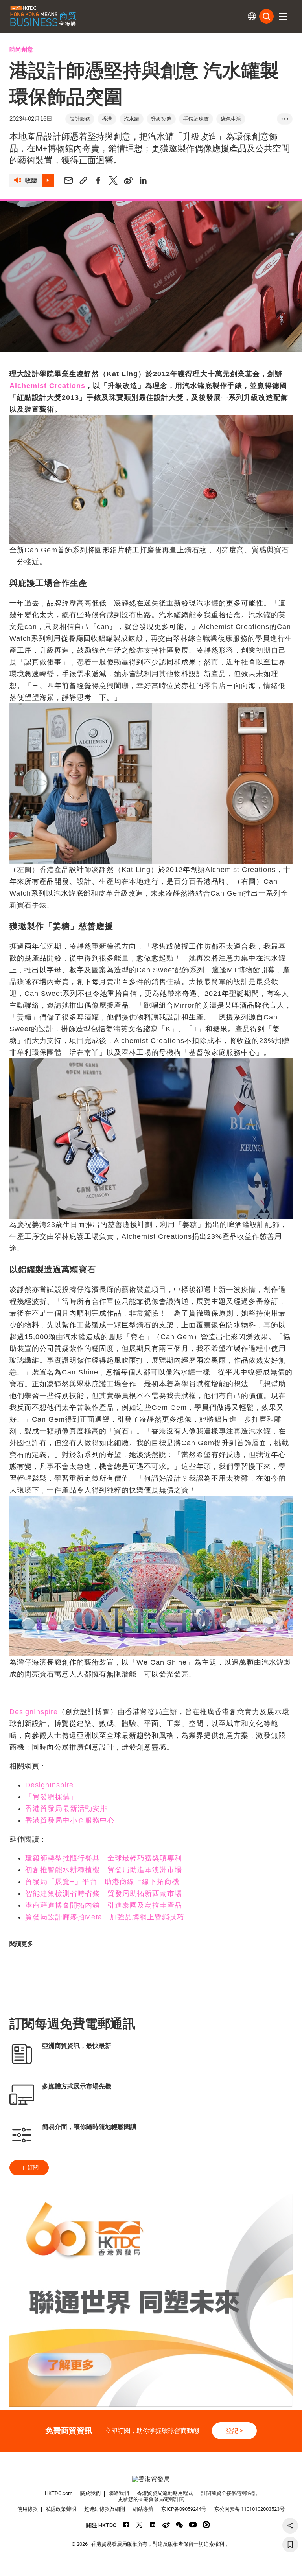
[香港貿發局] (151, 2479)
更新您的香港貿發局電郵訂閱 (151, 2499)
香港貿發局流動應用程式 (165, 2493)
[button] (283, 17)
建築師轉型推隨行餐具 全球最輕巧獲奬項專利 (104, 1858)
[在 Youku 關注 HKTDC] (206, 2525)
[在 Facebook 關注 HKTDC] (126, 2525)
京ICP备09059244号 (184, 2509)
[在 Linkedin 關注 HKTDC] (153, 2525)
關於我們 (90, 2493)
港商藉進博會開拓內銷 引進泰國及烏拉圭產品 (104, 1905)
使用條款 (28, 2509)
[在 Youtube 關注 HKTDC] (193, 2525)
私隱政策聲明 (61, 2509)
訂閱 (33, 2168)
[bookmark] (290, 2545)
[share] (290, 2526)
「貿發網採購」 (51, 1797)
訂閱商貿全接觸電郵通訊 (229, 2493)
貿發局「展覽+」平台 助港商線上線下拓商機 (102, 1882)
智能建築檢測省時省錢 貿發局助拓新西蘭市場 (104, 1893)
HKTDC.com (59, 2493)
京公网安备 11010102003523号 (250, 2509)
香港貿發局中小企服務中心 (70, 1820)
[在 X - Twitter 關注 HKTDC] (139, 2525)
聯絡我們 (119, 2493)
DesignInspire (34, 1712)
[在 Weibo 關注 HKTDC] (166, 2525)
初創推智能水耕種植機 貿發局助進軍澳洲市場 (104, 1870)
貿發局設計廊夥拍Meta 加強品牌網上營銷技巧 (105, 1917)
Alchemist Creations (47, 386)
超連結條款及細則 (105, 2509)
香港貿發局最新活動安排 (66, 1809)
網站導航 (143, 2509)
